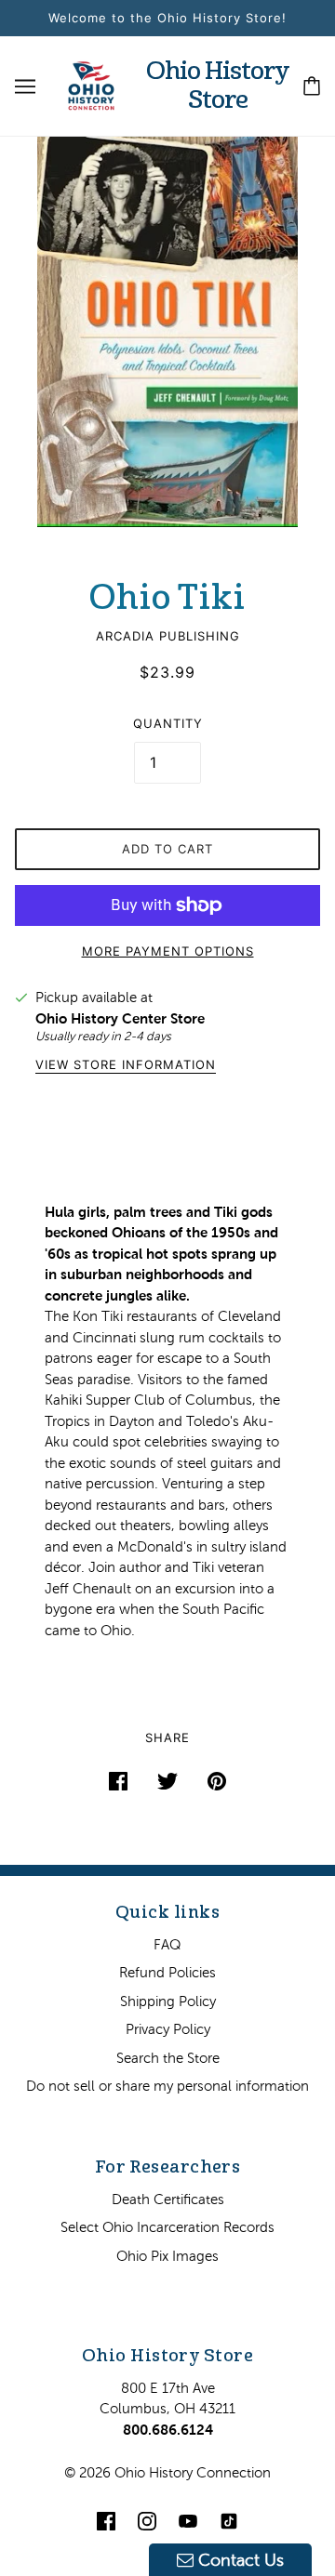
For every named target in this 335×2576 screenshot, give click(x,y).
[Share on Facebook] (118, 1781)
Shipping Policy (168, 2001)
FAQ (167, 1944)
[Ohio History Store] (91, 84)
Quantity (168, 723)
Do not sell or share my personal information (167, 2086)
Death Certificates (168, 2199)
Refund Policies (167, 1972)
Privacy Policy (168, 2029)
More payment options (168, 951)
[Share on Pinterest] (217, 1781)
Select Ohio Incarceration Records (167, 2227)
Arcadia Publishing (168, 636)
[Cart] (312, 86)
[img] (106, 2521)
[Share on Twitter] (167, 1781)
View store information (126, 1065)
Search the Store (168, 2058)
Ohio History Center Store (120, 1018)
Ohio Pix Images (167, 2256)
